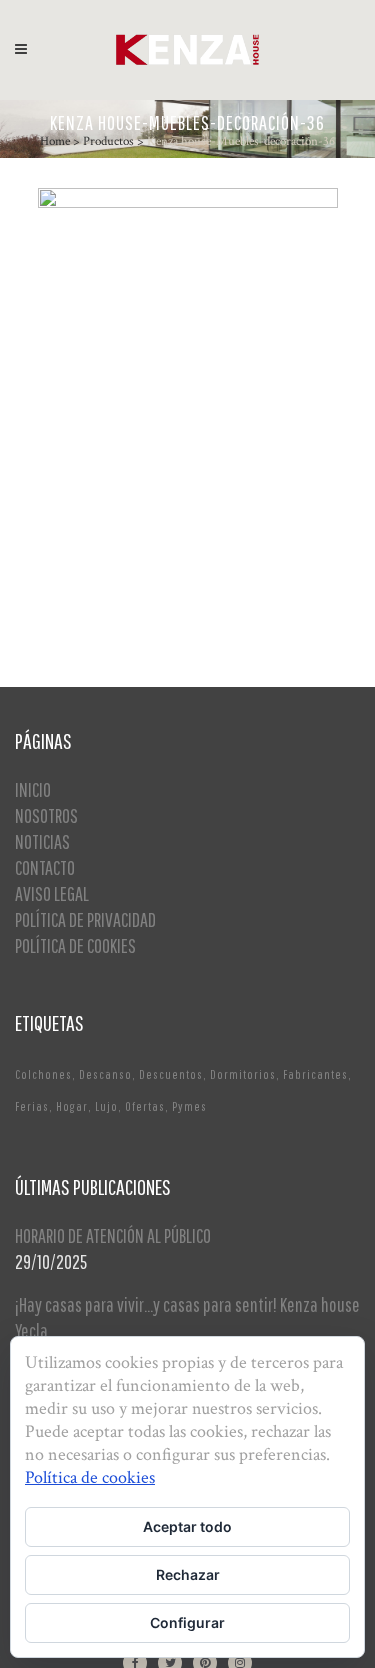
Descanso (105, 1074)
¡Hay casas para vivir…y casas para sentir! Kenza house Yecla (187, 1317)
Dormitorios (243, 1074)
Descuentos (171, 1074)
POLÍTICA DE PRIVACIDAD (85, 919)
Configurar (187, 1622)
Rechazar (188, 1574)
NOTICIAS (42, 841)
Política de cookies (90, 1477)
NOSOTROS (46, 815)
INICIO (33, 789)
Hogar (72, 1106)
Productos (108, 141)
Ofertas (145, 1106)
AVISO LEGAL (52, 893)
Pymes (189, 1106)
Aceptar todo (187, 1526)
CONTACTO (45, 867)
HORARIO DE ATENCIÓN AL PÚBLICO (113, 1235)
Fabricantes (315, 1074)
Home (55, 141)
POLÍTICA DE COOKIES (75, 945)
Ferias (32, 1106)
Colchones (43, 1074)
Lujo (106, 1106)
